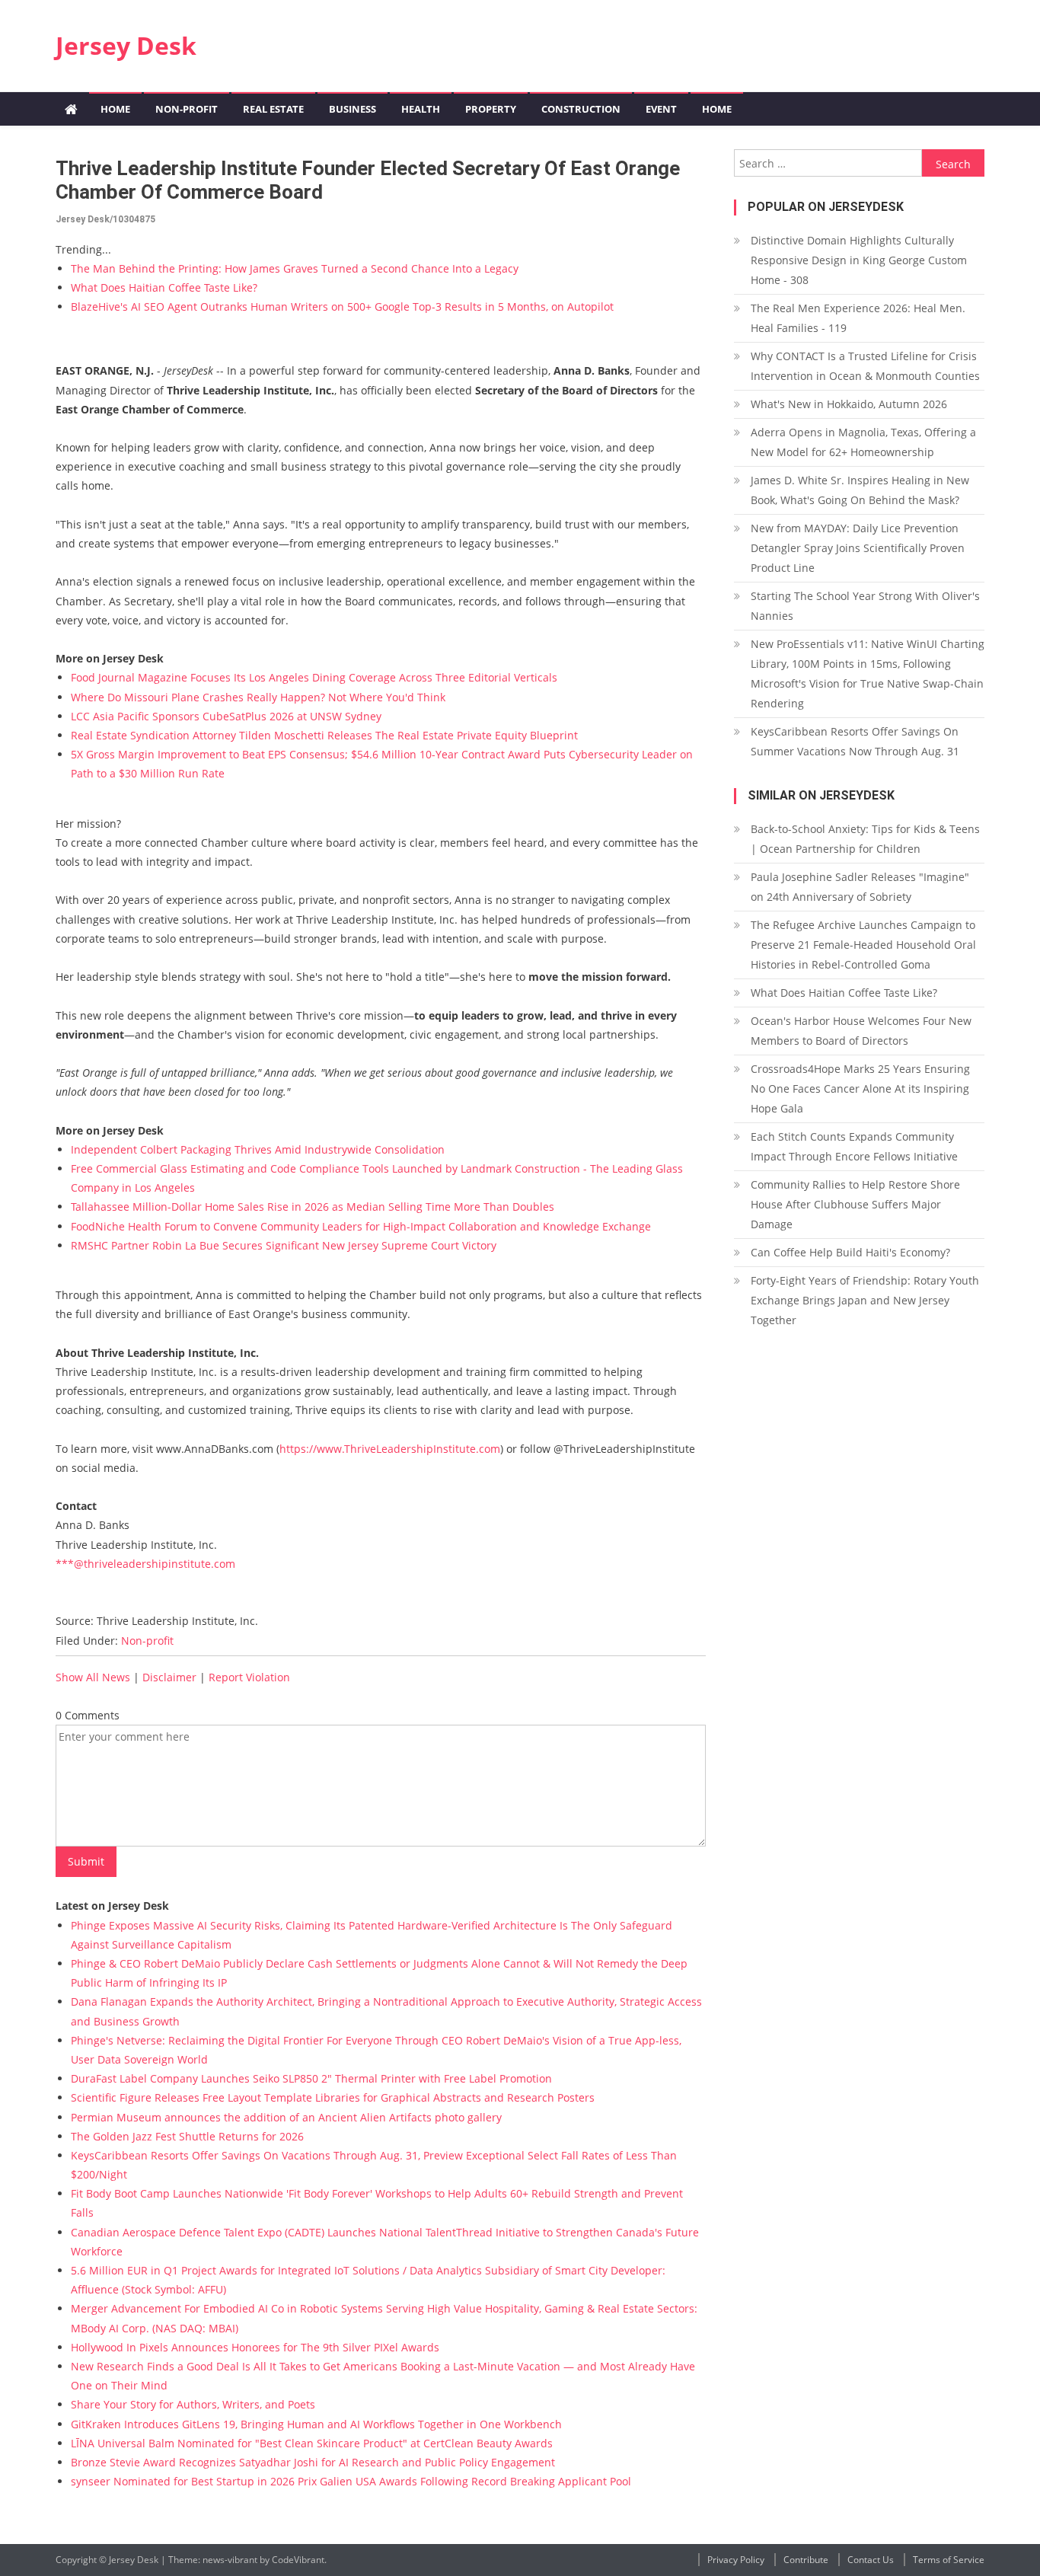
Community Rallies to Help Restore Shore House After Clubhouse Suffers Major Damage (855, 1204)
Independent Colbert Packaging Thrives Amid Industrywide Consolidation (258, 1149)
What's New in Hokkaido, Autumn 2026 (849, 404)
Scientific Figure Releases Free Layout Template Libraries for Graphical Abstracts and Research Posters (333, 2097)
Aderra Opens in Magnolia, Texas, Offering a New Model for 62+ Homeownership (863, 442)
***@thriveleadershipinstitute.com (145, 1564)
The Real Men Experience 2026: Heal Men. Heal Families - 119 (858, 318)
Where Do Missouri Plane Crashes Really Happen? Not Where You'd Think (258, 697)
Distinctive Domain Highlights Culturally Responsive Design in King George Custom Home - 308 (859, 260)
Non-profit (187, 109)
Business (353, 109)
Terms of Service (949, 2560)
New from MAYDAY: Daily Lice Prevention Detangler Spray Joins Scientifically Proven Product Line (858, 548)
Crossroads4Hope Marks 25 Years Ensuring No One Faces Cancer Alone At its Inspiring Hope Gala (860, 1088)
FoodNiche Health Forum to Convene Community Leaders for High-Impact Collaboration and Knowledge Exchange (361, 1226)
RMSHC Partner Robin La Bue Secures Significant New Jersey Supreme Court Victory (284, 1245)
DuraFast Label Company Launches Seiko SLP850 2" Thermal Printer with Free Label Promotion (311, 2078)
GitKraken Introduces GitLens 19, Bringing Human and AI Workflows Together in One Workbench (316, 2424)
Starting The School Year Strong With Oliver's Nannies (865, 606)
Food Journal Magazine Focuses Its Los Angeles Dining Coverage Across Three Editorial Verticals (314, 677)
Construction (581, 109)
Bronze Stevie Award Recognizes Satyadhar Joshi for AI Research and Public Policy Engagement (313, 2462)
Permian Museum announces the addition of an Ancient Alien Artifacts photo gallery (286, 2117)
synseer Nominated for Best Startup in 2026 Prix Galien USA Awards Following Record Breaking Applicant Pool (351, 2481)
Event (661, 109)
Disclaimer (169, 1677)
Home (115, 109)
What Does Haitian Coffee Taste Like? (164, 287)
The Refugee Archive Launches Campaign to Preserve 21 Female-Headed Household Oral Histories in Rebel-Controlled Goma (863, 945)
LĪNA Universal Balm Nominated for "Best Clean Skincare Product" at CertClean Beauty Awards (312, 2443)
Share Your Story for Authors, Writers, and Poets (193, 2404)
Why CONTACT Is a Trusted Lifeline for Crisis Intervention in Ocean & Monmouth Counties (865, 366)
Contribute (806, 2560)
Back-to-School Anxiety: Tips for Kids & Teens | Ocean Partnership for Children (865, 839)
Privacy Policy (736, 2560)
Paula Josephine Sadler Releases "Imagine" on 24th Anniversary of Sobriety (860, 887)
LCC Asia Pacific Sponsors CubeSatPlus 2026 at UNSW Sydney (226, 716)
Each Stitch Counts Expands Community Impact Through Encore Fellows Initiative (854, 1146)
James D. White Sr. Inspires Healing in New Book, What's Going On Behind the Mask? (860, 490)
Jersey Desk (126, 45)
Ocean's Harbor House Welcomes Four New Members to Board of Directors (861, 1031)
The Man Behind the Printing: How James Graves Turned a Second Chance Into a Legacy (295, 268)
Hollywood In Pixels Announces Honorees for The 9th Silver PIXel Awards (255, 2347)
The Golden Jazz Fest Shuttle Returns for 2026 (187, 2136)
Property (491, 109)
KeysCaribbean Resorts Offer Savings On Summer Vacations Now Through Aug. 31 (855, 741)
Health (421, 109)
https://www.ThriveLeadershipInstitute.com (390, 1449)
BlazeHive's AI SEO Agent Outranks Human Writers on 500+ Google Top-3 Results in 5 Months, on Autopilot (342, 306)
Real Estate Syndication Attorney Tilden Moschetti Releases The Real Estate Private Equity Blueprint (324, 735)
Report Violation (249, 1677)
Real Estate (273, 109)
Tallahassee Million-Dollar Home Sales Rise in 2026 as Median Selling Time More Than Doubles (313, 1207)
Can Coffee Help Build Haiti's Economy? (850, 1252)
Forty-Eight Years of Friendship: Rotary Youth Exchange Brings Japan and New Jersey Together (865, 1300)
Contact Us (871, 2560)
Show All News (93, 1677)
